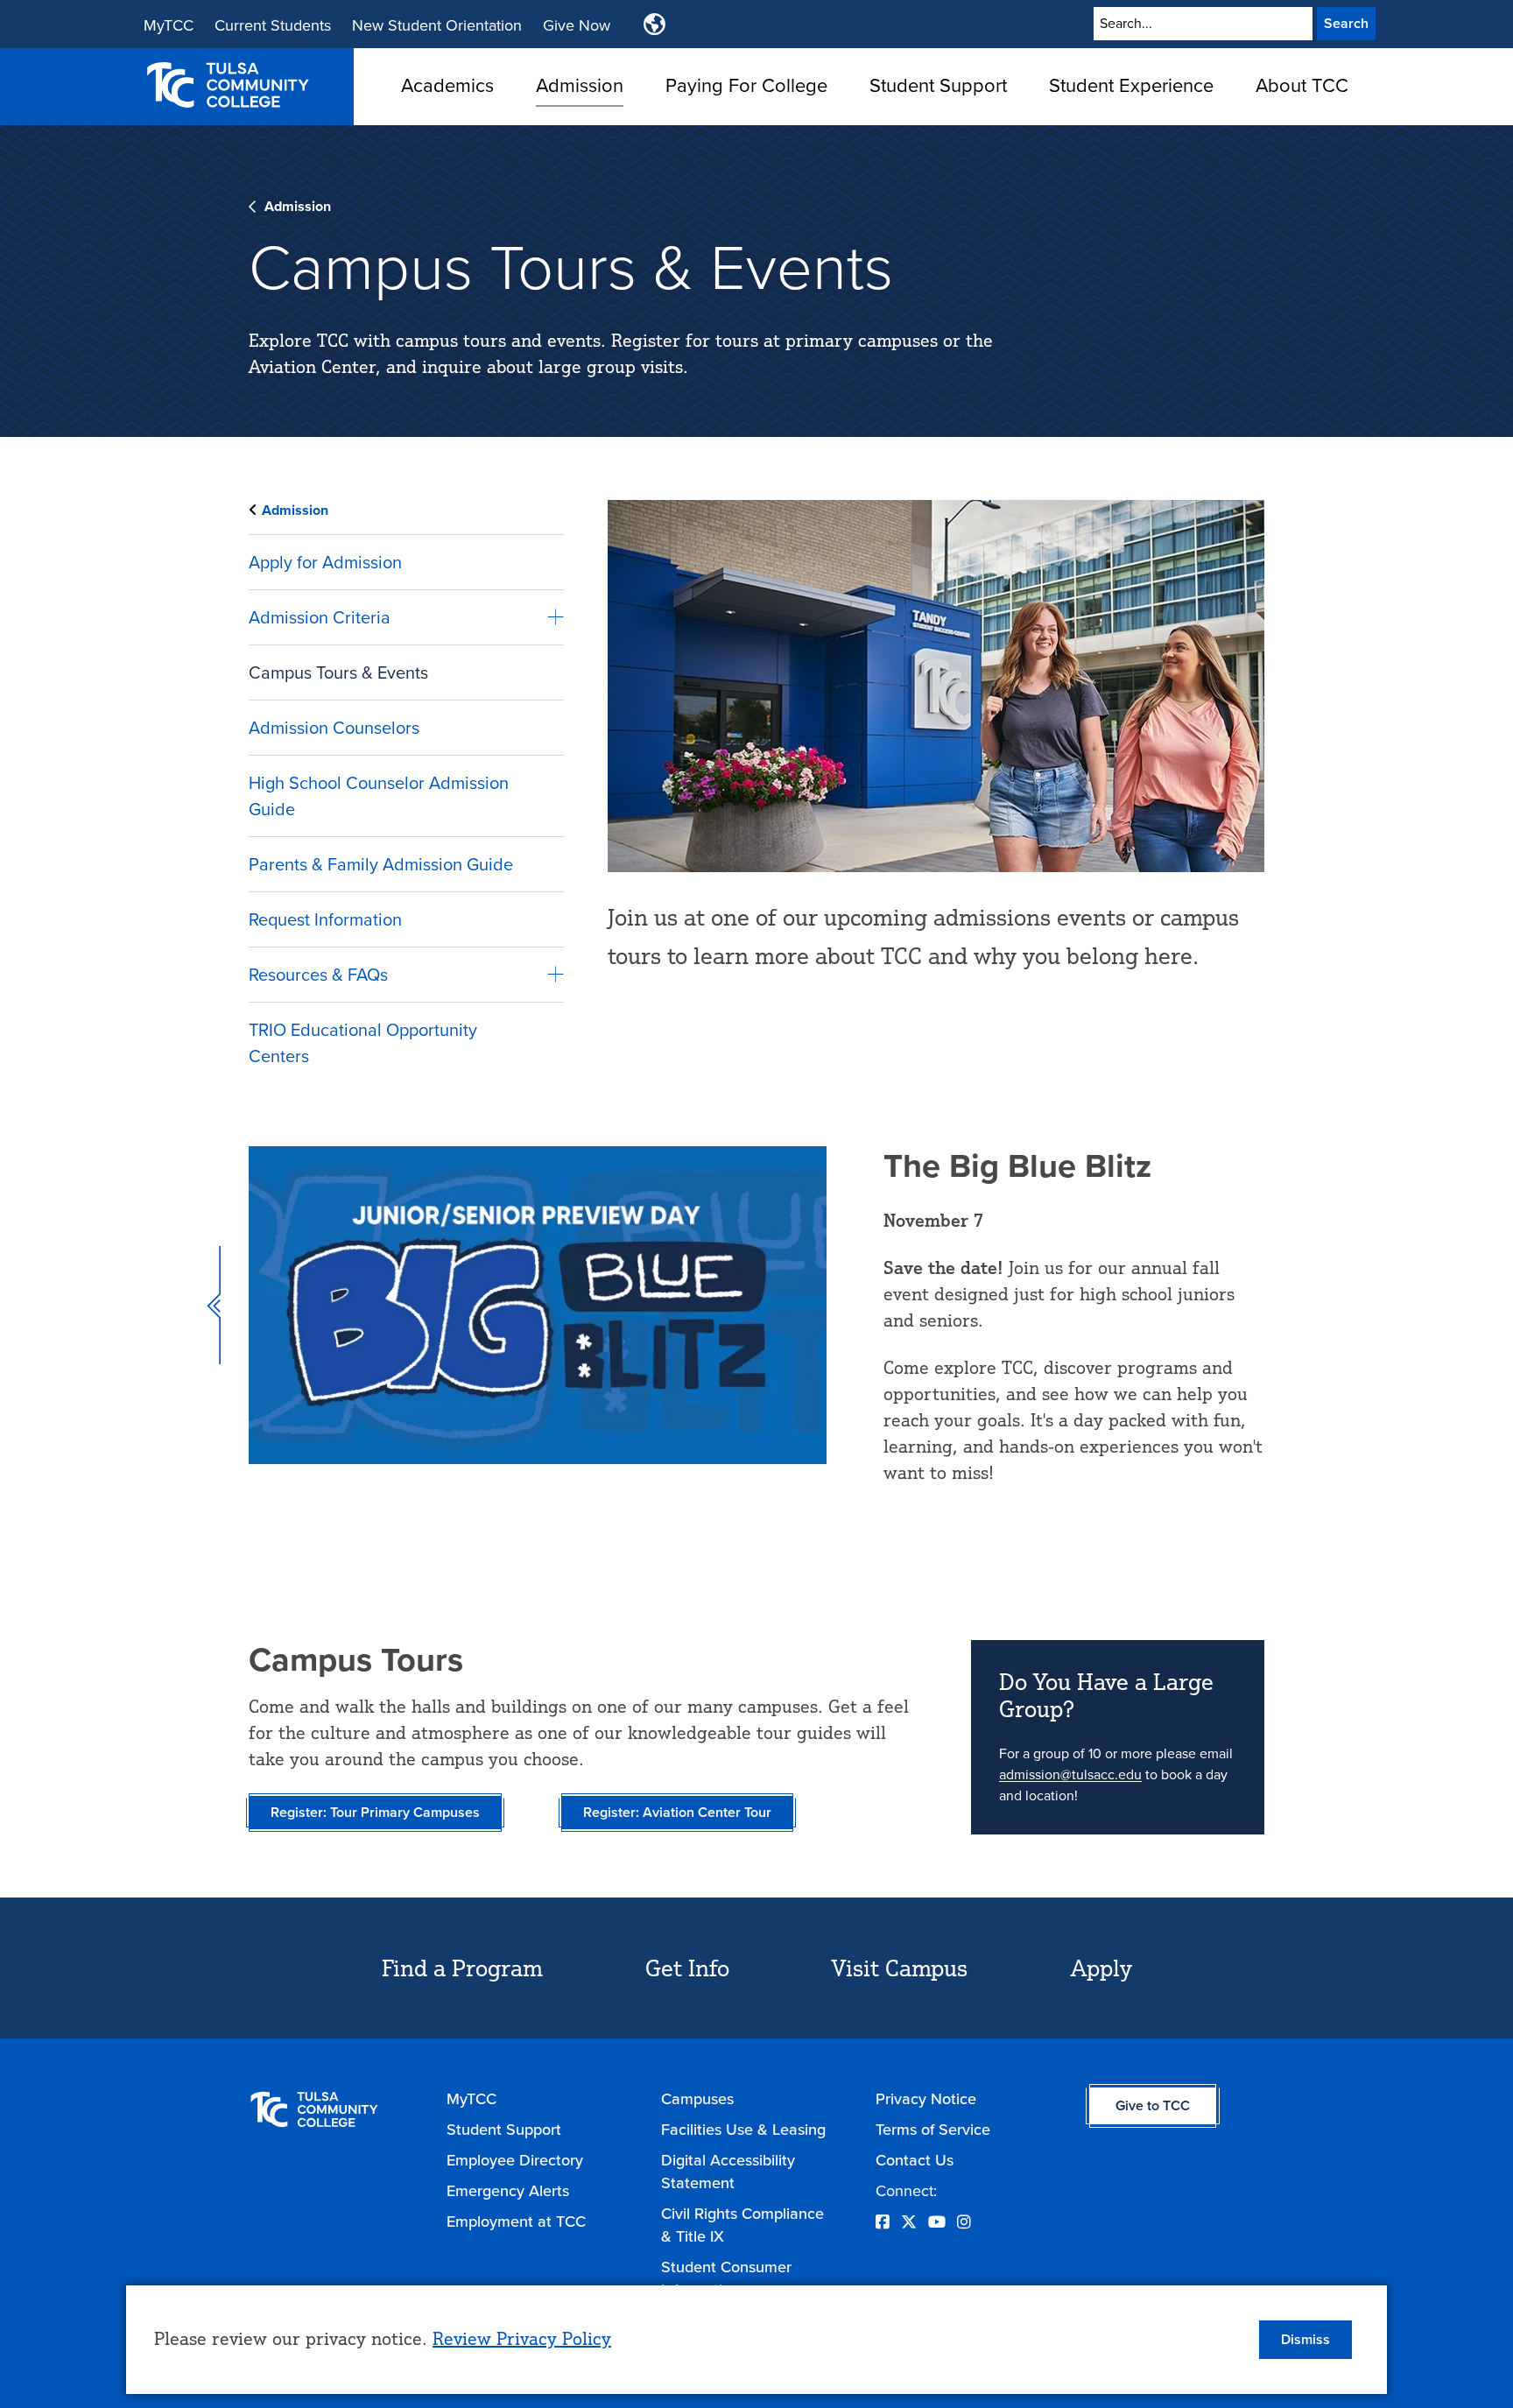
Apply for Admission (325, 562)
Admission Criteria (320, 617)
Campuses (697, 2099)
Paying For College (746, 85)
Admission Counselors (334, 728)
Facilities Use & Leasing (743, 2130)
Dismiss (1305, 2339)
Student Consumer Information (726, 2278)
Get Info (687, 1968)
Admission (580, 85)
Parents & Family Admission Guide (381, 864)
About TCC (1302, 85)
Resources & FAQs (318, 975)
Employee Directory (515, 2160)
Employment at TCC (516, 2221)
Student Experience (1131, 85)
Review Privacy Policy (522, 2338)
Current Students (273, 25)
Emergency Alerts (508, 2191)
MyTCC (169, 25)
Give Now (577, 25)
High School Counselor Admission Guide (379, 796)
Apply (1101, 1968)
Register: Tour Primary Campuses (375, 1812)
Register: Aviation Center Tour (677, 1812)
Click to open (447, 114)
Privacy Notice (926, 2099)
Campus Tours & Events (338, 672)
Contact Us (915, 2160)
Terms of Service (933, 2130)
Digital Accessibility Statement (728, 2172)
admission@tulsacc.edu (1070, 1774)
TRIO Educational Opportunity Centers (363, 1043)
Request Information (325, 919)
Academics (447, 85)
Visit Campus (900, 1968)
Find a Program (462, 1968)
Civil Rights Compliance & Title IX (742, 2225)
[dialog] (756, 2340)
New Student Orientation (437, 25)
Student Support (938, 85)
